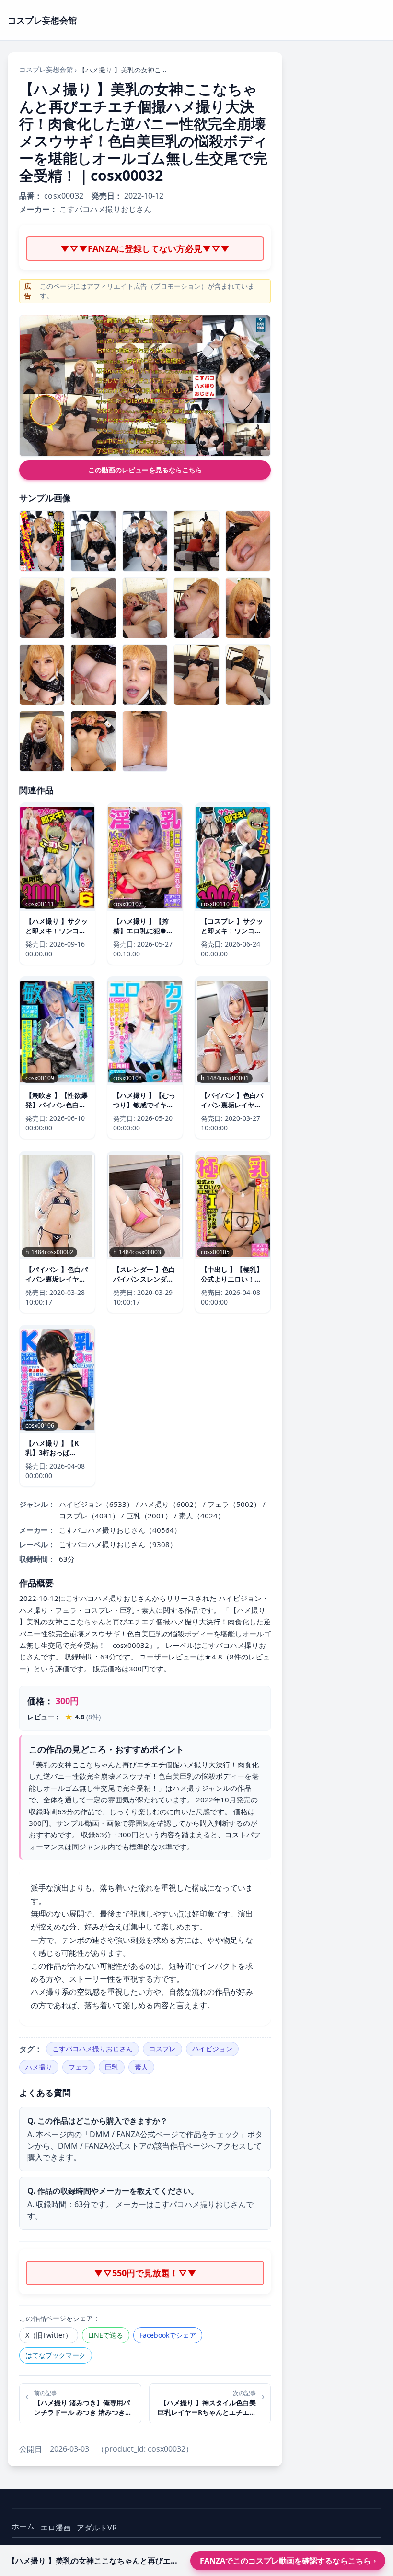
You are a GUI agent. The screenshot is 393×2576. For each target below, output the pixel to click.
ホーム (23, 2526)
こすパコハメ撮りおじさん (92, 2049)
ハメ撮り (39, 2067)
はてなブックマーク (56, 2355)
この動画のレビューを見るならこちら (145, 470)
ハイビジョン (212, 2049)
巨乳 (112, 2067)
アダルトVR (97, 2528)
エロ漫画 (56, 2528)
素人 (141, 2067)
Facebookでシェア (168, 2335)
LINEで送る (106, 2335)
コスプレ (162, 2049)
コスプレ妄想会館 (46, 69)
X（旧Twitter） (49, 2335)
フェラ (79, 2067)
